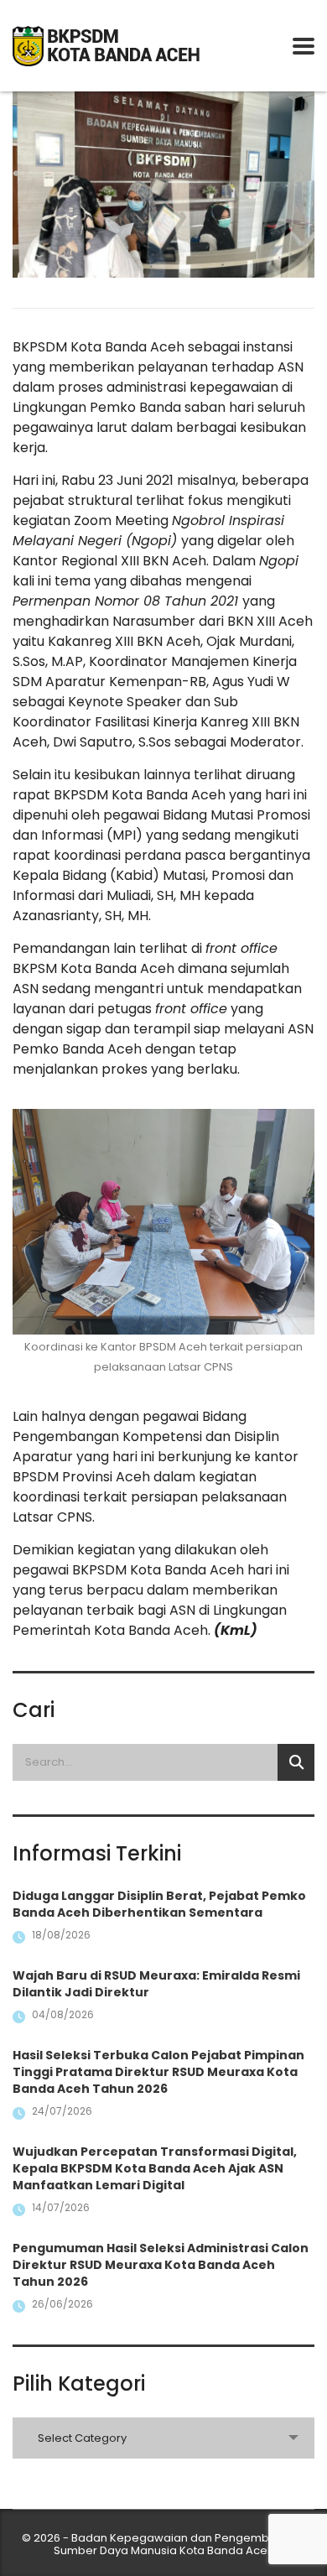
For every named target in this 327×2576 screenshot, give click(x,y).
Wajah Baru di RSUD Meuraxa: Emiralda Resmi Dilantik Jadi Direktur (156, 1984)
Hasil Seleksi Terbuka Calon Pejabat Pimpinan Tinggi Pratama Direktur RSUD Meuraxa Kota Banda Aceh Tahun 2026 (158, 2072)
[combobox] (163, 2438)
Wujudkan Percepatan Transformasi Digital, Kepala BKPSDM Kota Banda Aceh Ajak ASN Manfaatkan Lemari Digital (155, 2168)
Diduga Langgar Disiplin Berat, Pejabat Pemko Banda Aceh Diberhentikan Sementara (159, 1904)
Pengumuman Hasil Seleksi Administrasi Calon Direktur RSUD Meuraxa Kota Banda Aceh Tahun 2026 (161, 2265)
